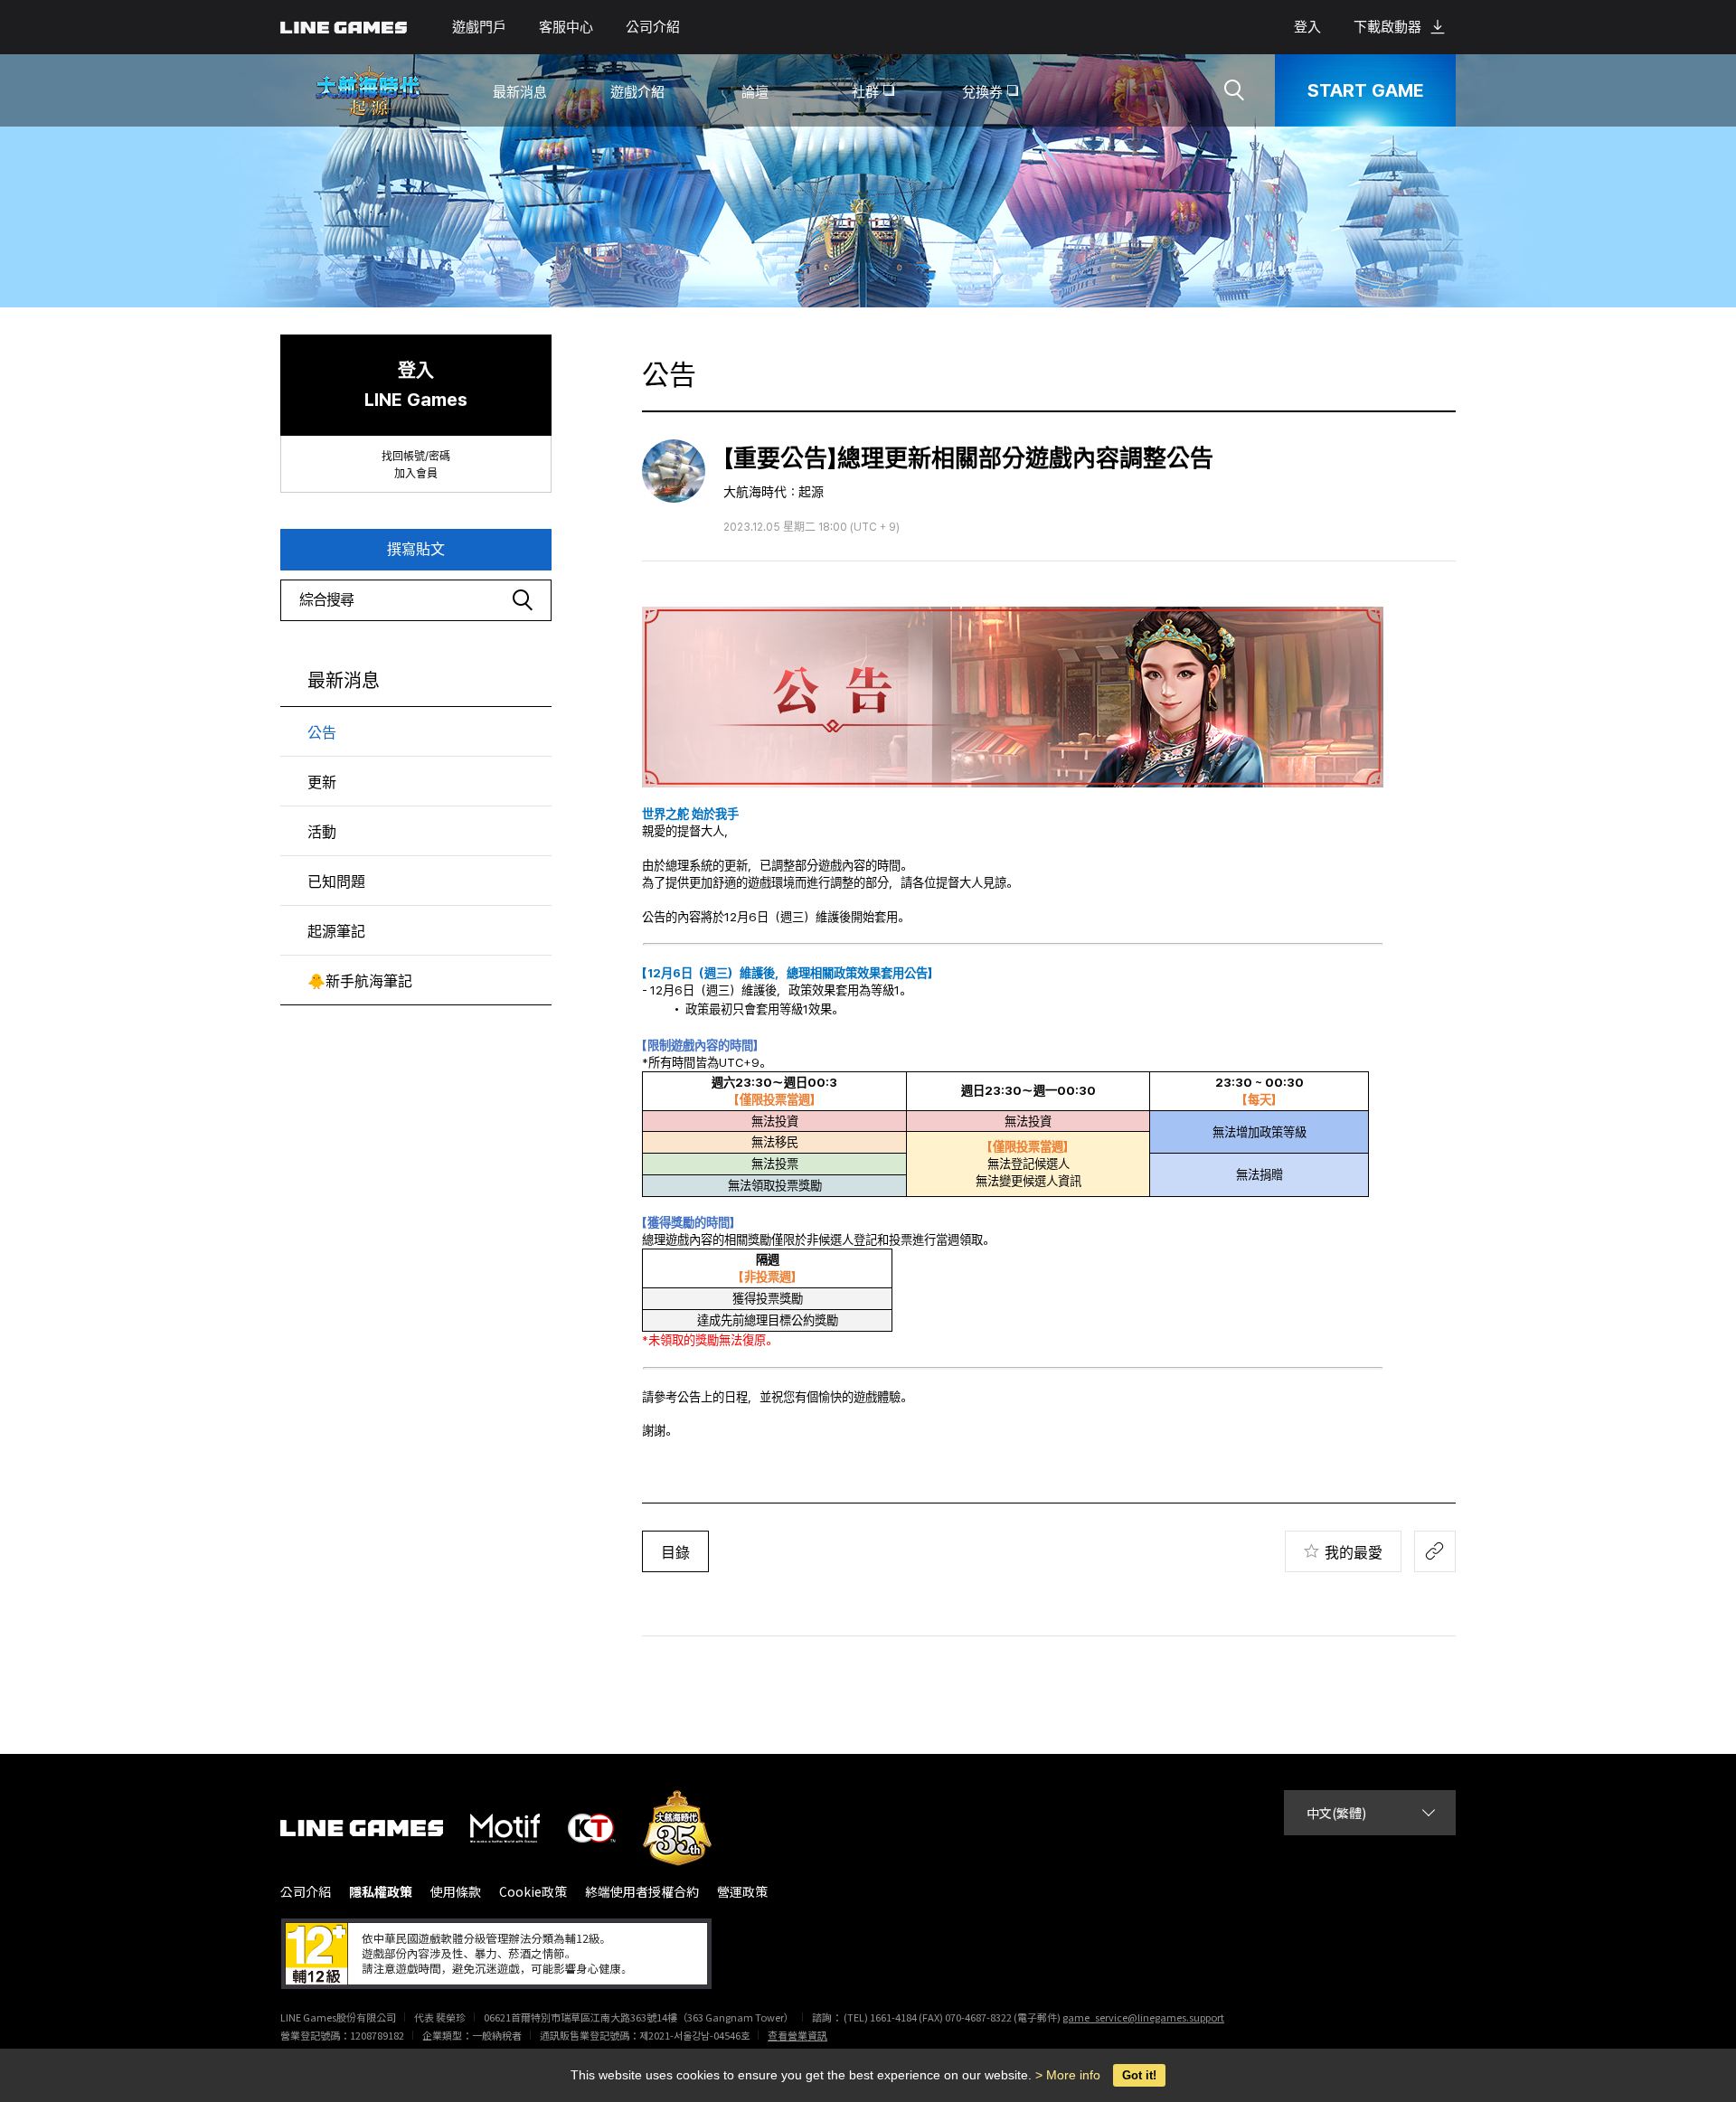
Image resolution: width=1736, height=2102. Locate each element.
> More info (1068, 2075)
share (1435, 1551)
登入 (1307, 27)
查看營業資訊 (797, 2035)
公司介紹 (653, 27)
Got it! (1139, 2075)
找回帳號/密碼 (416, 457)
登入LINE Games (416, 385)
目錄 (675, 1553)
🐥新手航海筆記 (360, 981)
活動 (322, 832)
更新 (322, 782)
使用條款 (456, 1892)
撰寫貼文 (416, 549)
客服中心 (566, 27)
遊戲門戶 (479, 27)
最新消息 (344, 681)
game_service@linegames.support (1143, 2017)
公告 (322, 733)
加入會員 (416, 474)
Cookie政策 (533, 1892)
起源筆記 (336, 932)
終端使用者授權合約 (642, 1892)
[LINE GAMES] (375, 1828)
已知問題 (336, 882)
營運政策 (742, 1892)
